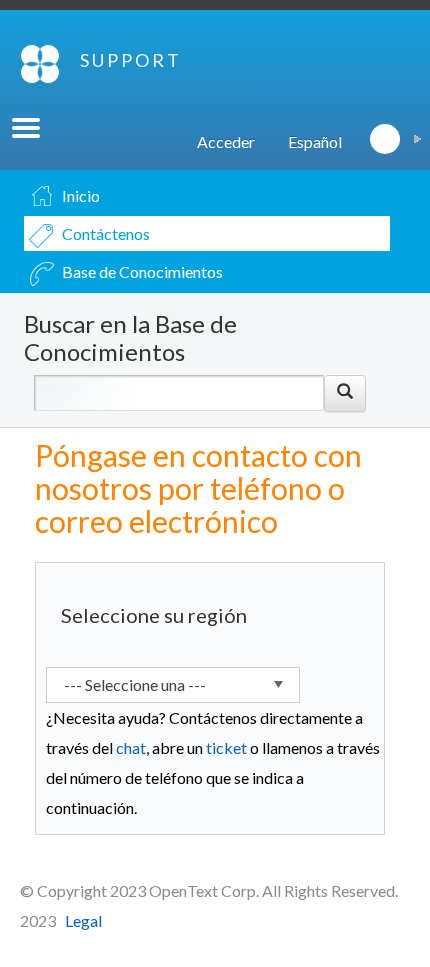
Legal (83, 920)
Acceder (226, 141)
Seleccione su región (154, 615)
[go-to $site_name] (40, 64)
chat (131, 747)
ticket (226, 747)
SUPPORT (131, 60)
